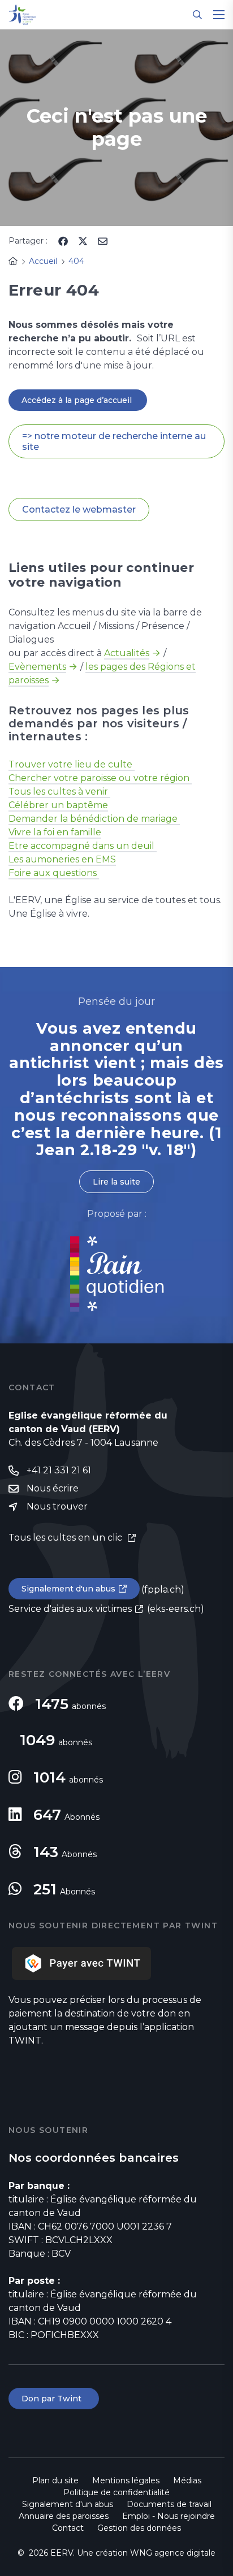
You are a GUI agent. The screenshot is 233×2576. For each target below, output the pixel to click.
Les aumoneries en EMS (62, 859)
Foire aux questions (54, 873)
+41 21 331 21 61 (59, 1470)
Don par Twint (54, 2399)
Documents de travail (169, 2504)
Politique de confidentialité (116, 2492)
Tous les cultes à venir (59, 792)
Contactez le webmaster (79, 509)
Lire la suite (116, 1182)
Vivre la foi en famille (55, 832)
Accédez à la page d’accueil (78, 400)
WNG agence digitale (173, 2553)
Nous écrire (53, 1488)
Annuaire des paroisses (64, 2516)
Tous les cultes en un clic (66, 1538)
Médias (187, 2480)
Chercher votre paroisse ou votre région (100, 778)
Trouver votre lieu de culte (72, 764)
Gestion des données (139, 2528)
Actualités (127, 653)
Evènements (37, 667)
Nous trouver (57, 1506)
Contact (68, 2528)
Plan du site (55, 2480)
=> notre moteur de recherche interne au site (114, 441)
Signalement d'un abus (68, 1589)
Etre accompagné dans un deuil (83, 846)
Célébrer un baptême (58, 805)
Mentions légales (126, 2480)
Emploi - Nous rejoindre (169, 2516)
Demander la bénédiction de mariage (94, 819)
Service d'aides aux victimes (70, 1609)
